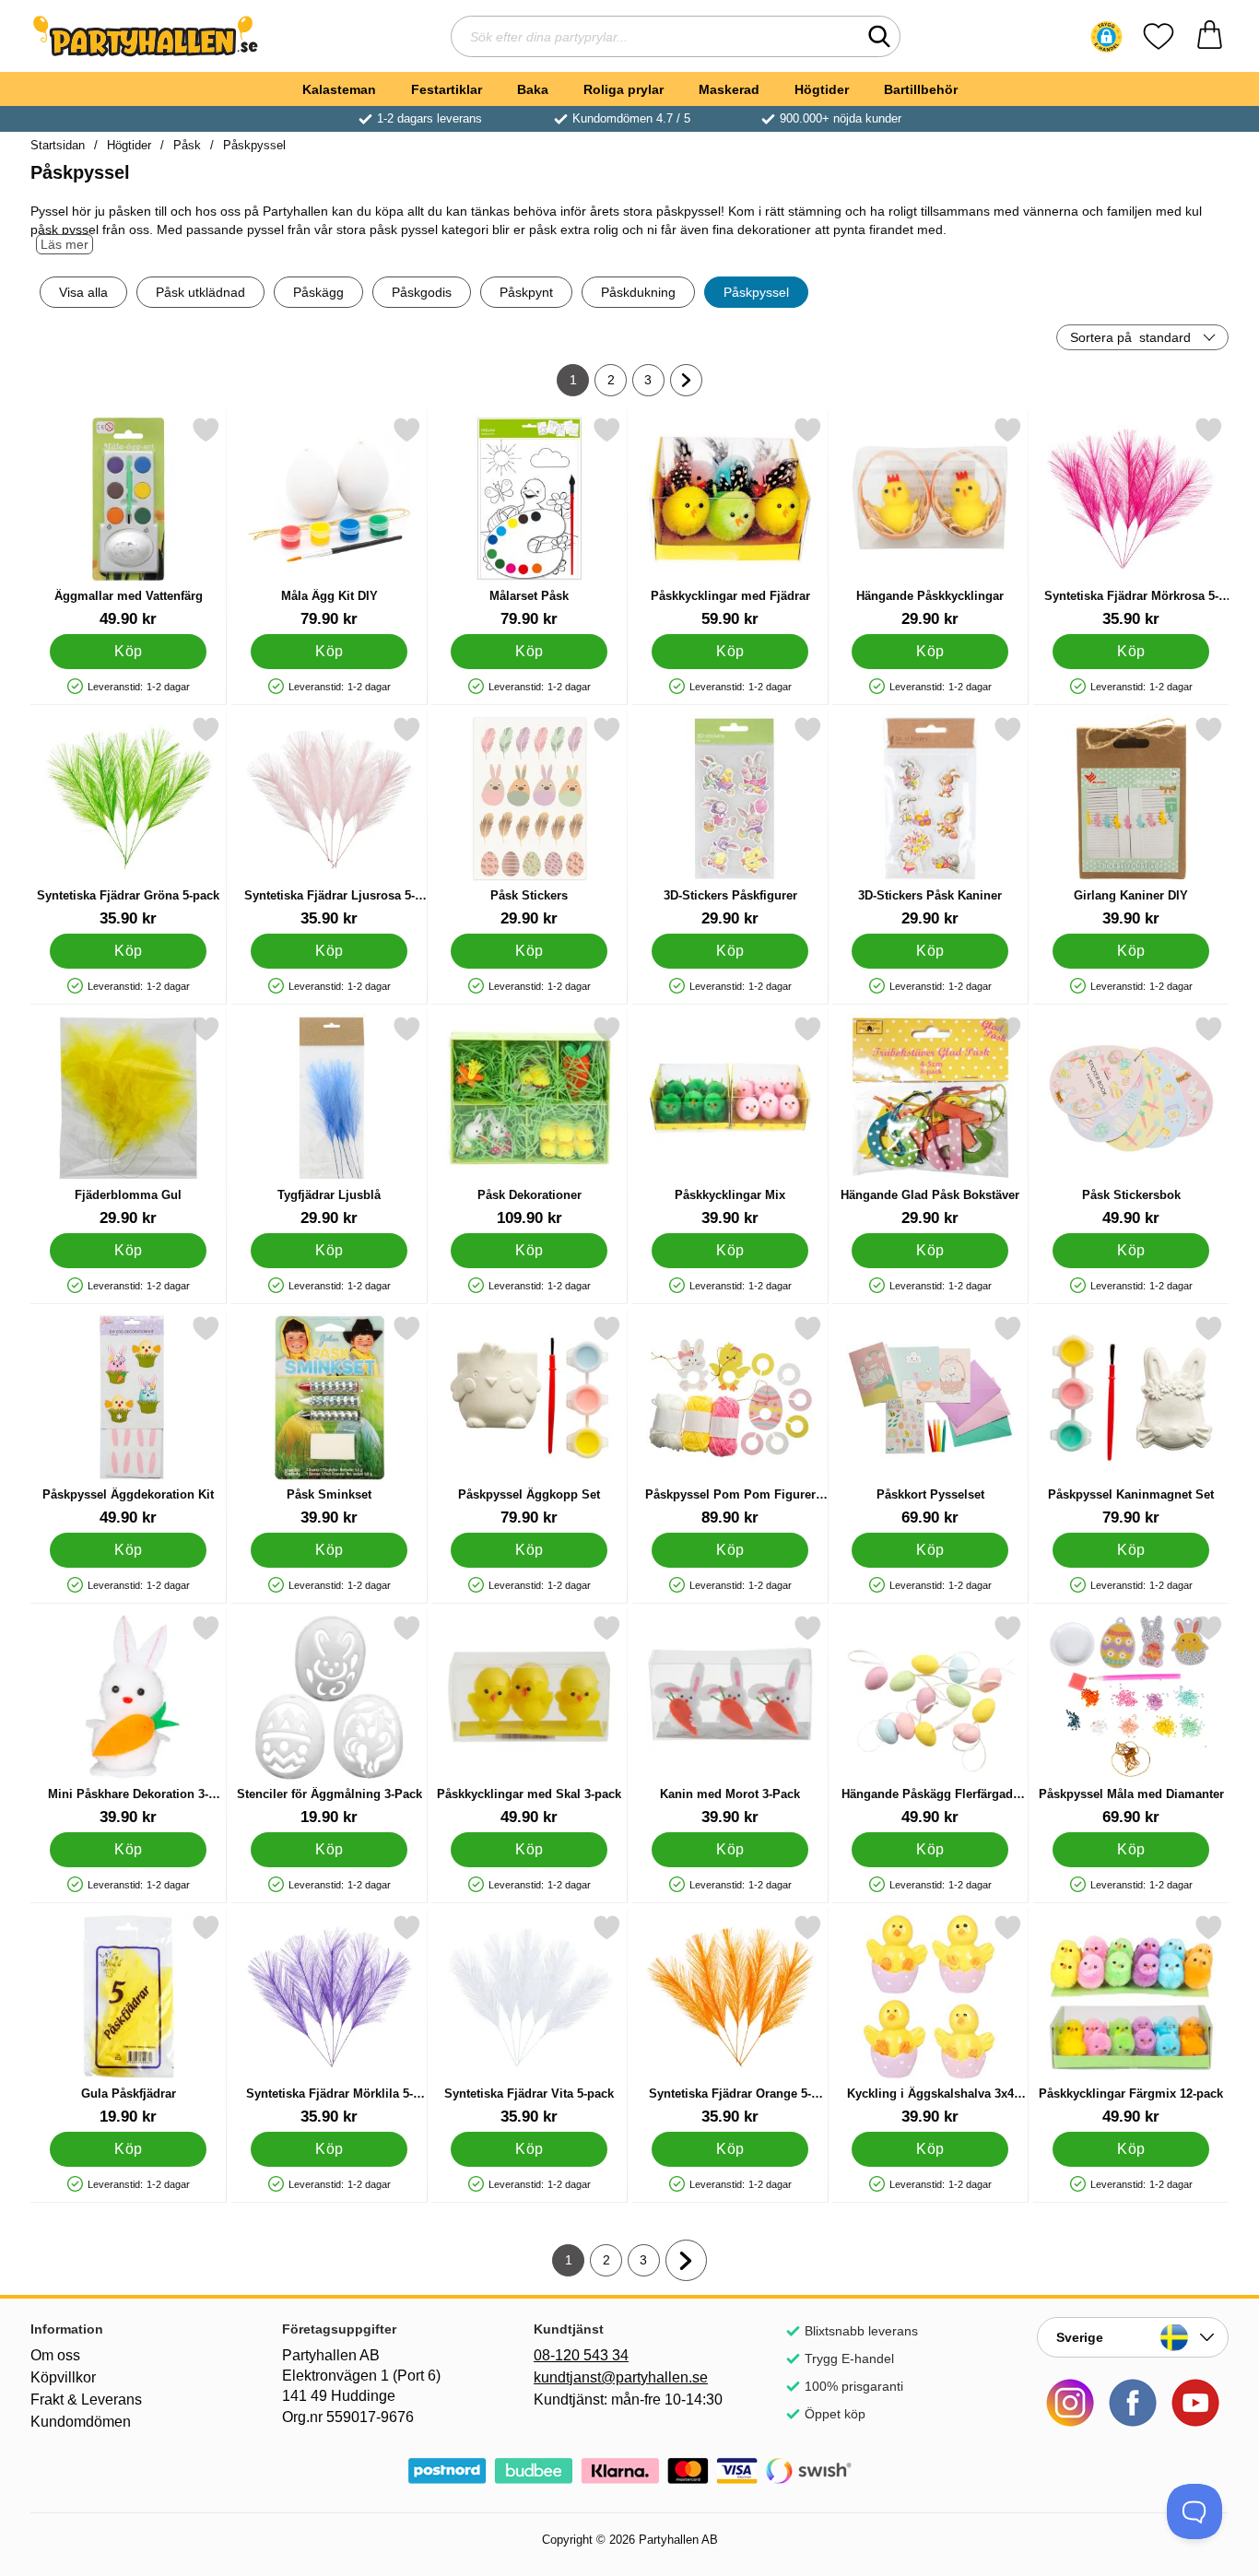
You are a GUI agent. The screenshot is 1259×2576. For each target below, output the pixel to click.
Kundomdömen (81, 2422)
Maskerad (729, 89)
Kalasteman (339, 89)
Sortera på (1130, 337)
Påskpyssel (254, 145)
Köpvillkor (63, 2377)
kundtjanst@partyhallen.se (621, 2377)
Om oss (55, 2355)
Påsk (187, 145)
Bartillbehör (921, 89)
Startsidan (58, 145)
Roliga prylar (624, 89)
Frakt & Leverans (86, 2400)
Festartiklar (447, 89)
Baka (533, 89)
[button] (1106, 37)
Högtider (822, 89)
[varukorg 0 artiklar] (1210, 36)
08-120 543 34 (581, 2355)
